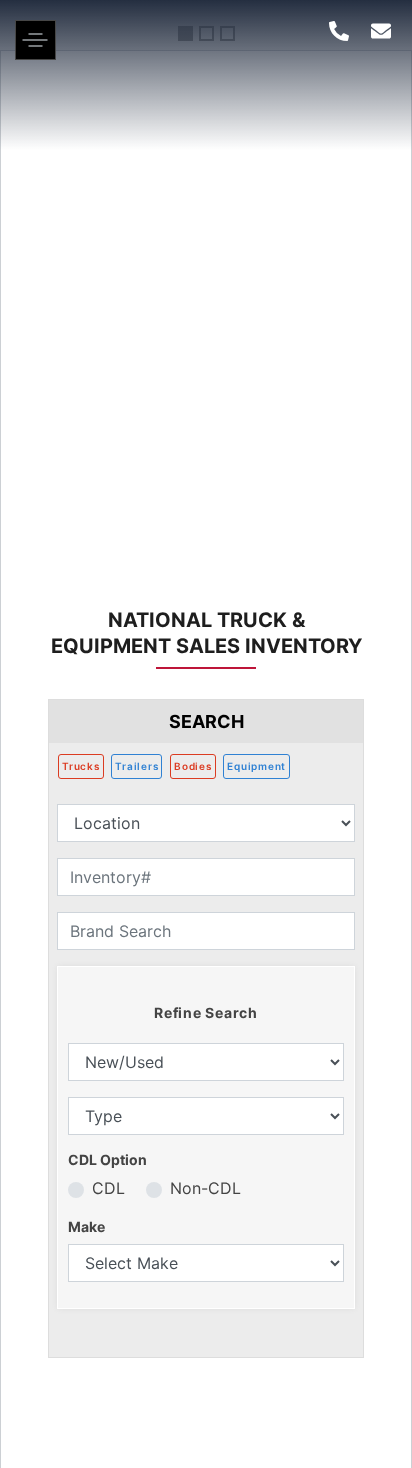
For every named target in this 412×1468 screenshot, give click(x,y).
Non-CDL (205, 1188)
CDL (108, 1188)
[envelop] (381, 31)
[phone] (339, 31)
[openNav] (35, 54)
